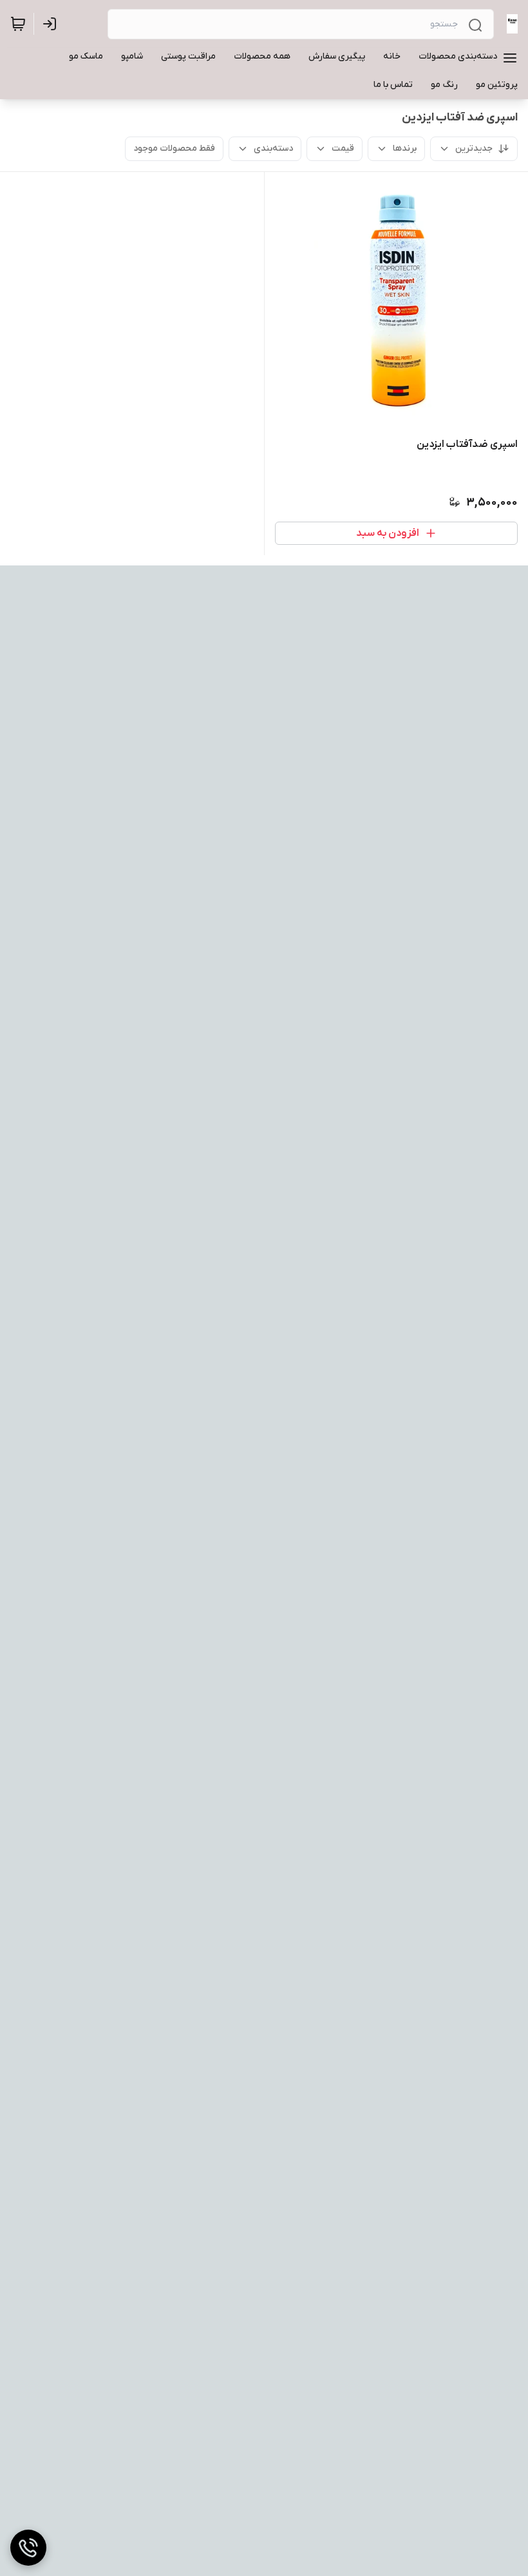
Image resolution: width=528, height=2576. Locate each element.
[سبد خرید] (18, 24)
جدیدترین (474, 148)
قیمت (343, 148)
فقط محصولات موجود (174, 148)
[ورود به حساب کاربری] (52, 24)
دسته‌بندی (273, 148)
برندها (405, 148)
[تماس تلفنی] (28, 2548)
